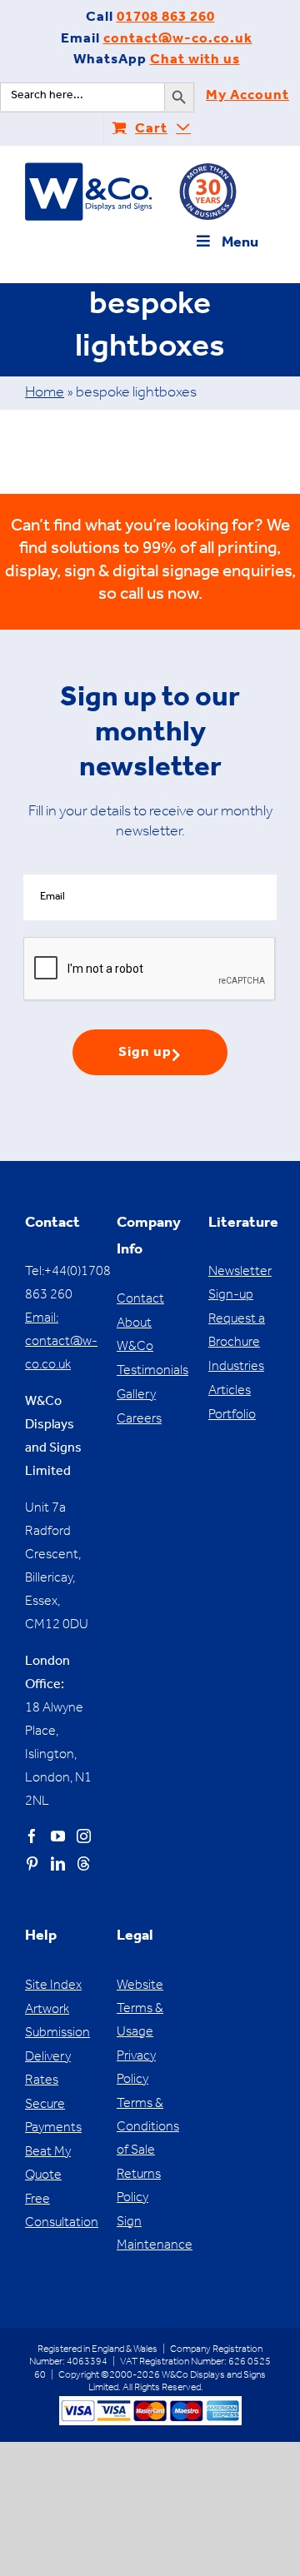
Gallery (136, 1396)
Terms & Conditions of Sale (148, 2128)
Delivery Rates (48, 2070)
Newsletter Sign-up (240, 1284)
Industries (236, 1368)
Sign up (145, 1054)
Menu (240, 244)
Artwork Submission (57, 2022)
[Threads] (84, 1863)
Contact (140, 1300)
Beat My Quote (48, 2165)
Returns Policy (139, 2187)
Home (45, 394)
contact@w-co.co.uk (178, 40)
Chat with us (195, 61)
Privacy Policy (136, 2069)
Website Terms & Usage (140, 2010)
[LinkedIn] (58, 1863)
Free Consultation (58, 2212)
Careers (139, 1420)
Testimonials (150, 1372)
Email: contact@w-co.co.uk (61, 1343)
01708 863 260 (166, 19)
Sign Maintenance (150, 2235)
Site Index (53, 1986)
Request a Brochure (237, 1332)
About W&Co (135, 1336)
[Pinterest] (32, 1863)
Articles (230, 1392)
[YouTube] (58, 1836)
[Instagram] (84, 1836)
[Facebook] (32, 1836)
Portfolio (232, 1416)
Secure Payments (53, 2117)
